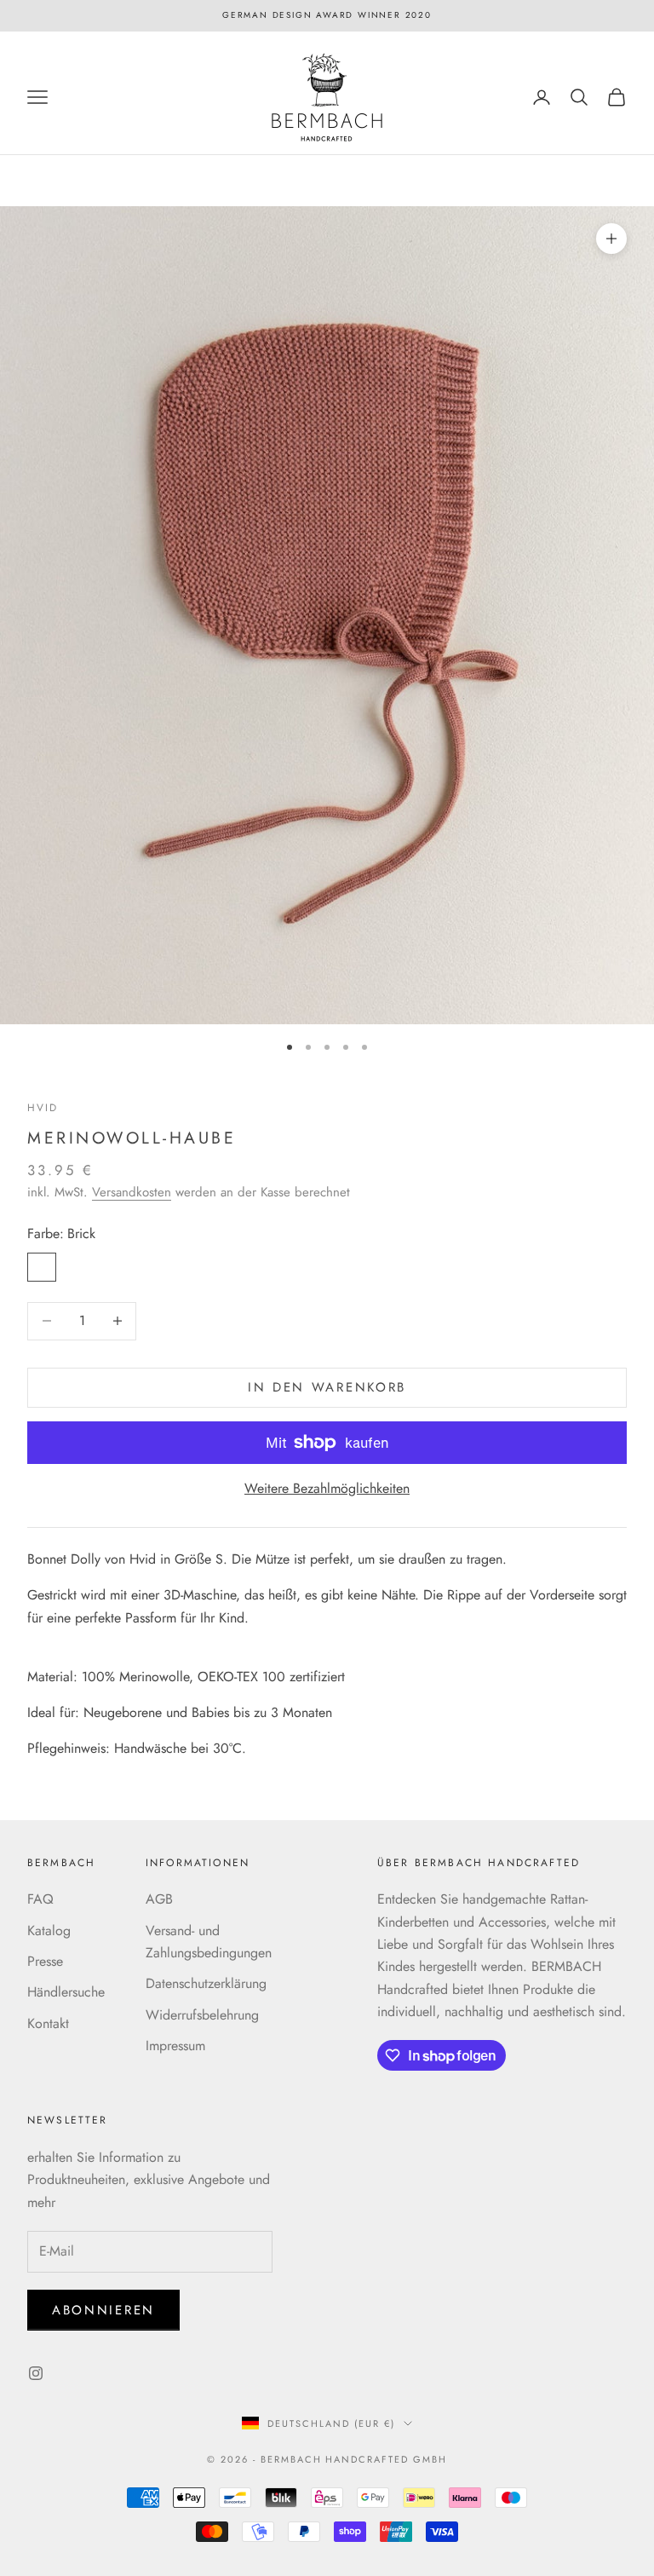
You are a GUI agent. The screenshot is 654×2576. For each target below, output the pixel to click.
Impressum (175, 2046)
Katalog (49, 1931)
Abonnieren (103, 2310)
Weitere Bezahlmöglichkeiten (327, 1488)
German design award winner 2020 (327, 15)
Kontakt (48, 2023)
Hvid (43, 1108)
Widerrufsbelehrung (202, 2015)
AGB (159, 1899)
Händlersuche (66, 1992)
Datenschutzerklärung (206, 1983)
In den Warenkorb (327, 1387)
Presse (45, 1961)
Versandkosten (132, 1192)
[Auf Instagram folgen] (36, 2373)
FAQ (40, 1899)
